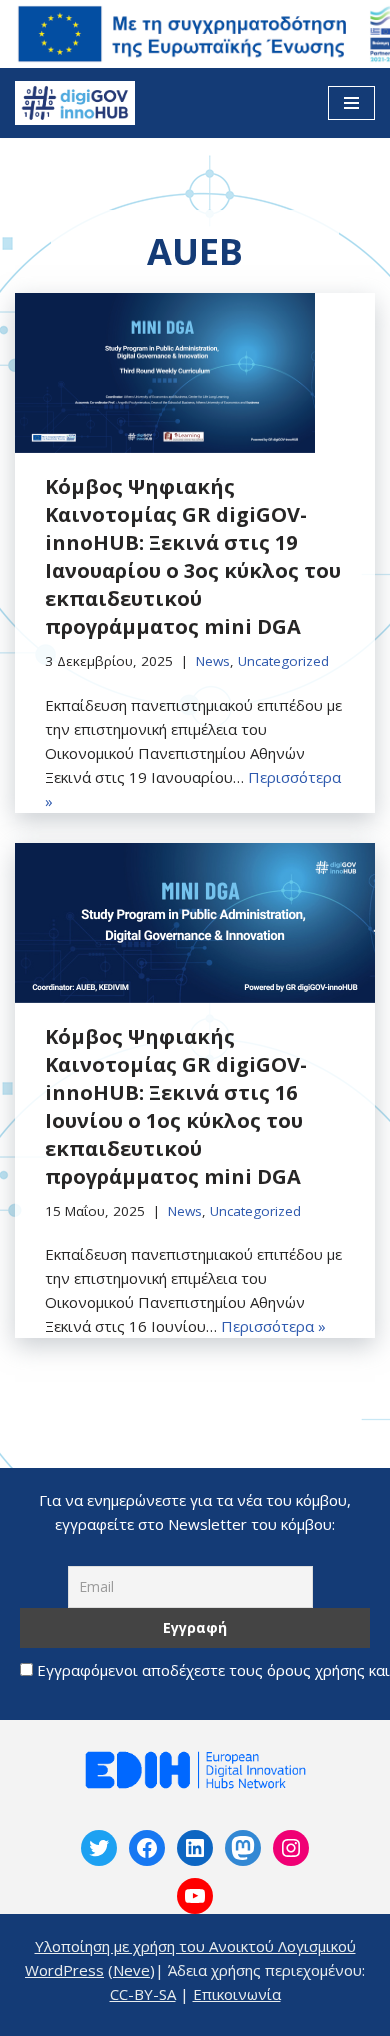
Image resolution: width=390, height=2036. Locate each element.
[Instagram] (291, 1848)
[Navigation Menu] (351, 103)
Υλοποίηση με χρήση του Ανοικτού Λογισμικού (195, 1946)
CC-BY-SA (143, 1994)
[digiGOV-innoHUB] (75, 103)
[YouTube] (195, 1896)
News (213, 661)
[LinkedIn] (195, 1848)
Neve (131, 1970)
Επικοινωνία (237, 1994)
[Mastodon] (243, 1848)
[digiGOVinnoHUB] (99, 1848)
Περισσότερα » (273, 1326)
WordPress (64, 1970)
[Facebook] (147, 1848)
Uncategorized (283, 661)
